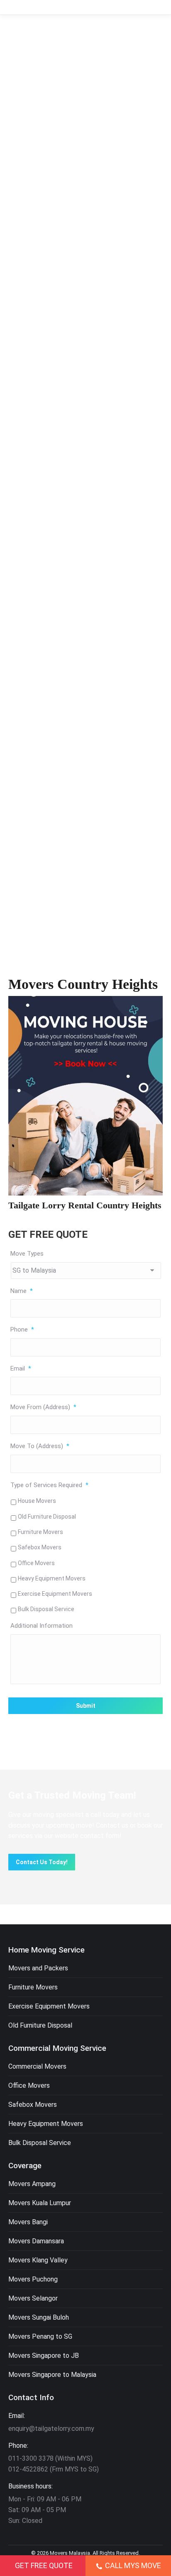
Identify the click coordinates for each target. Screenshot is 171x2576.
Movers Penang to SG (40, 2336)
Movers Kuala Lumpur (40, 2203)
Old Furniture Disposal (47, 1517)
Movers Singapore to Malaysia (52, 2375)
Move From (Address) (43, 1407)
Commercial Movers (37, 2066)
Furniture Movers (40, 1532)
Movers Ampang (32, 2184)
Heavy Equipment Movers (52, 1578)
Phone (22, 1329)
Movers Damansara (36, 2241)
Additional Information (42, 1626)
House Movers (37, 1501)
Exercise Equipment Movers (55, 1594)
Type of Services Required (49, 1485)
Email (21, 1368)
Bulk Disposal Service (46, 1609)
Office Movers (36, 1563)
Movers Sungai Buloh (39, 2317)
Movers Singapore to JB (44, 2356)
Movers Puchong (33, 2279)
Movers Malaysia (70, 2553)
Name (22, 1291)
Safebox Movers (40, 1547)
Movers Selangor (33, 2298)
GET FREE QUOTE (44, 2565)
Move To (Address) (40, 1446)
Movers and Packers (38, 1968)
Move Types (27, 1254)
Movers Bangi (28, 2222)
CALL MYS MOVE (133, 2565)
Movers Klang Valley (38, 2260)
